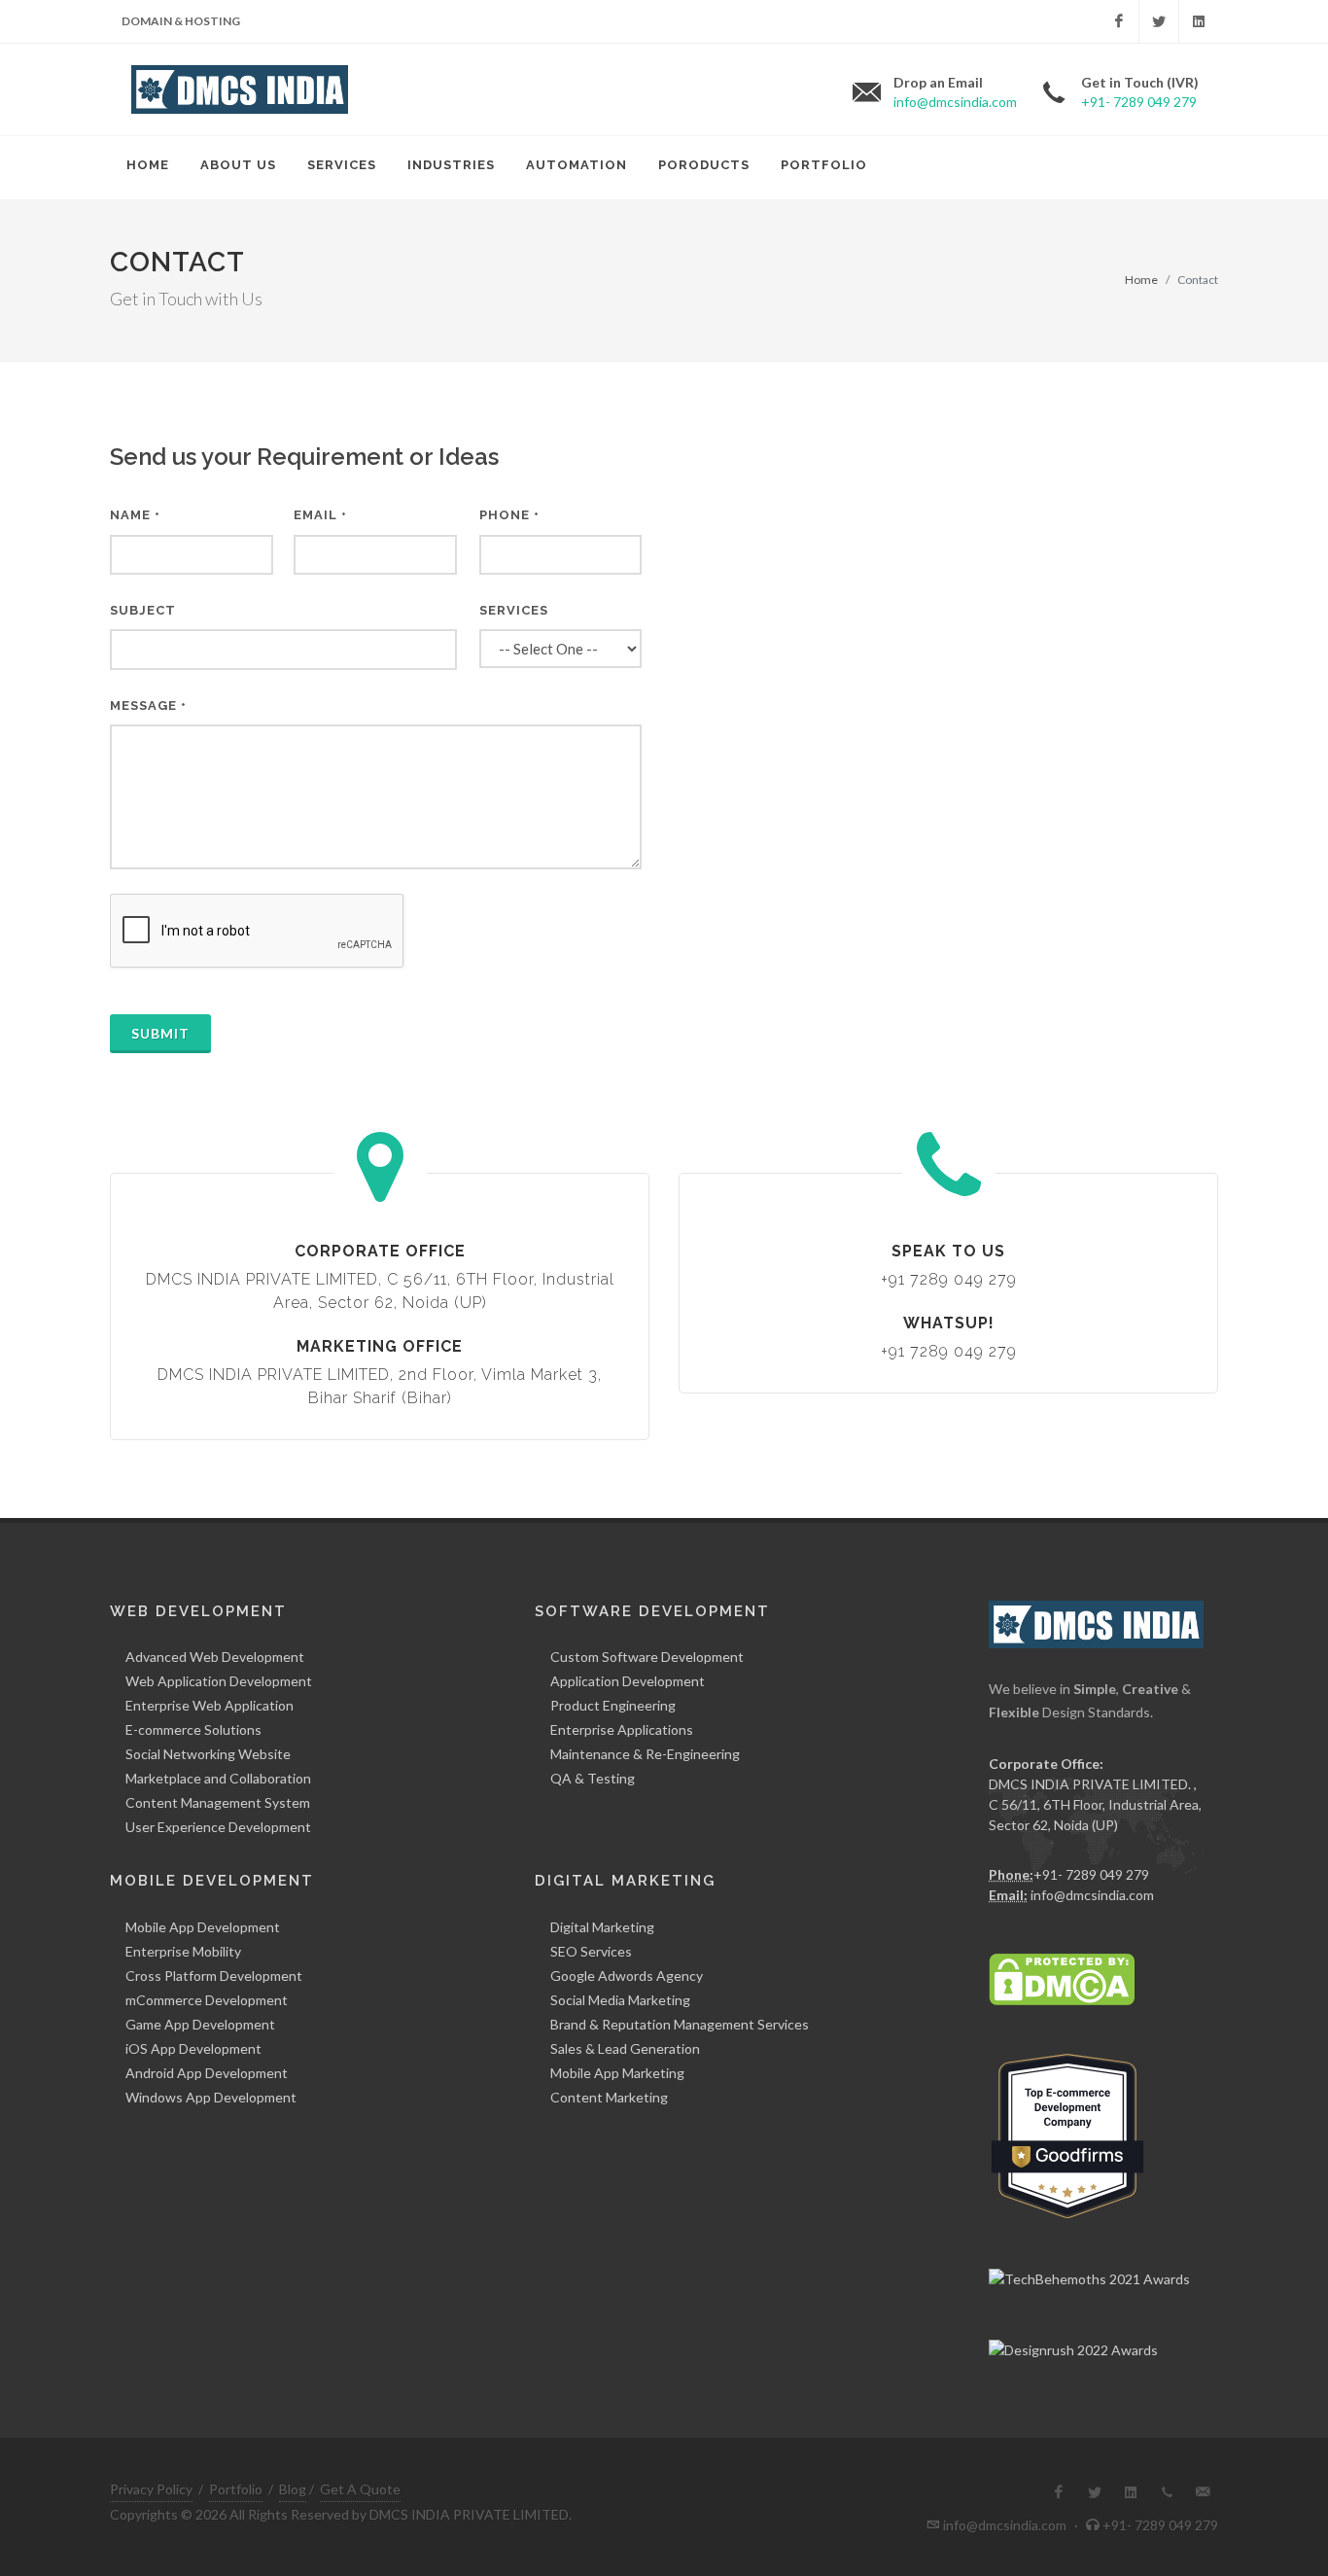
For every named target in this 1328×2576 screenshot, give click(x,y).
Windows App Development (211, 2097)
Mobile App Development (203, 1927)
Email (320, 515)
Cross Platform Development (214, 1976)
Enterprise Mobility (183, 1951)
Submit (160, 1033)
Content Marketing (609, 2097)
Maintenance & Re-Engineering (645, 1754)
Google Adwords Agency (627, 1976)
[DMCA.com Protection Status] (1062, 1977)
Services (514, 610)
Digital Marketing (602, 1927)
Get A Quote (360, 2489)
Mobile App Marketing (617, 2073)
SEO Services (591, 1951)
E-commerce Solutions (193, 1729)
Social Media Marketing (620, 2000)
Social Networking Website (208, 1754)
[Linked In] (1199, 21)
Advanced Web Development (215, 1657)
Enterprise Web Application (210, 1705)
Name (135, 515)
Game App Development (200, 2024)
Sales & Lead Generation (625, 2048)
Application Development (628, 1681)
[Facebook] (1119, 21)
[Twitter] (1159, 21)
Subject (143, 610)
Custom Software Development (647, 1657)
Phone (509, 515)
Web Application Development (219, 1681)
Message (148, 706)
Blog (293, 2489)
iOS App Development (193, 2048)
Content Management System (218, 1802)
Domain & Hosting (181, 21)
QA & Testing (593, 1778)
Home (1141, 280)
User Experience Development (218, 1827)
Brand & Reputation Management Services (680, 2024)
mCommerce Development (207, 2000)
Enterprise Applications (622, 1729)
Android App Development (207, 2073)
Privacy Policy (151, 2489)
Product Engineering (613, 1705)
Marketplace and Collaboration (218, 1778)
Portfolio (236, 2489)
